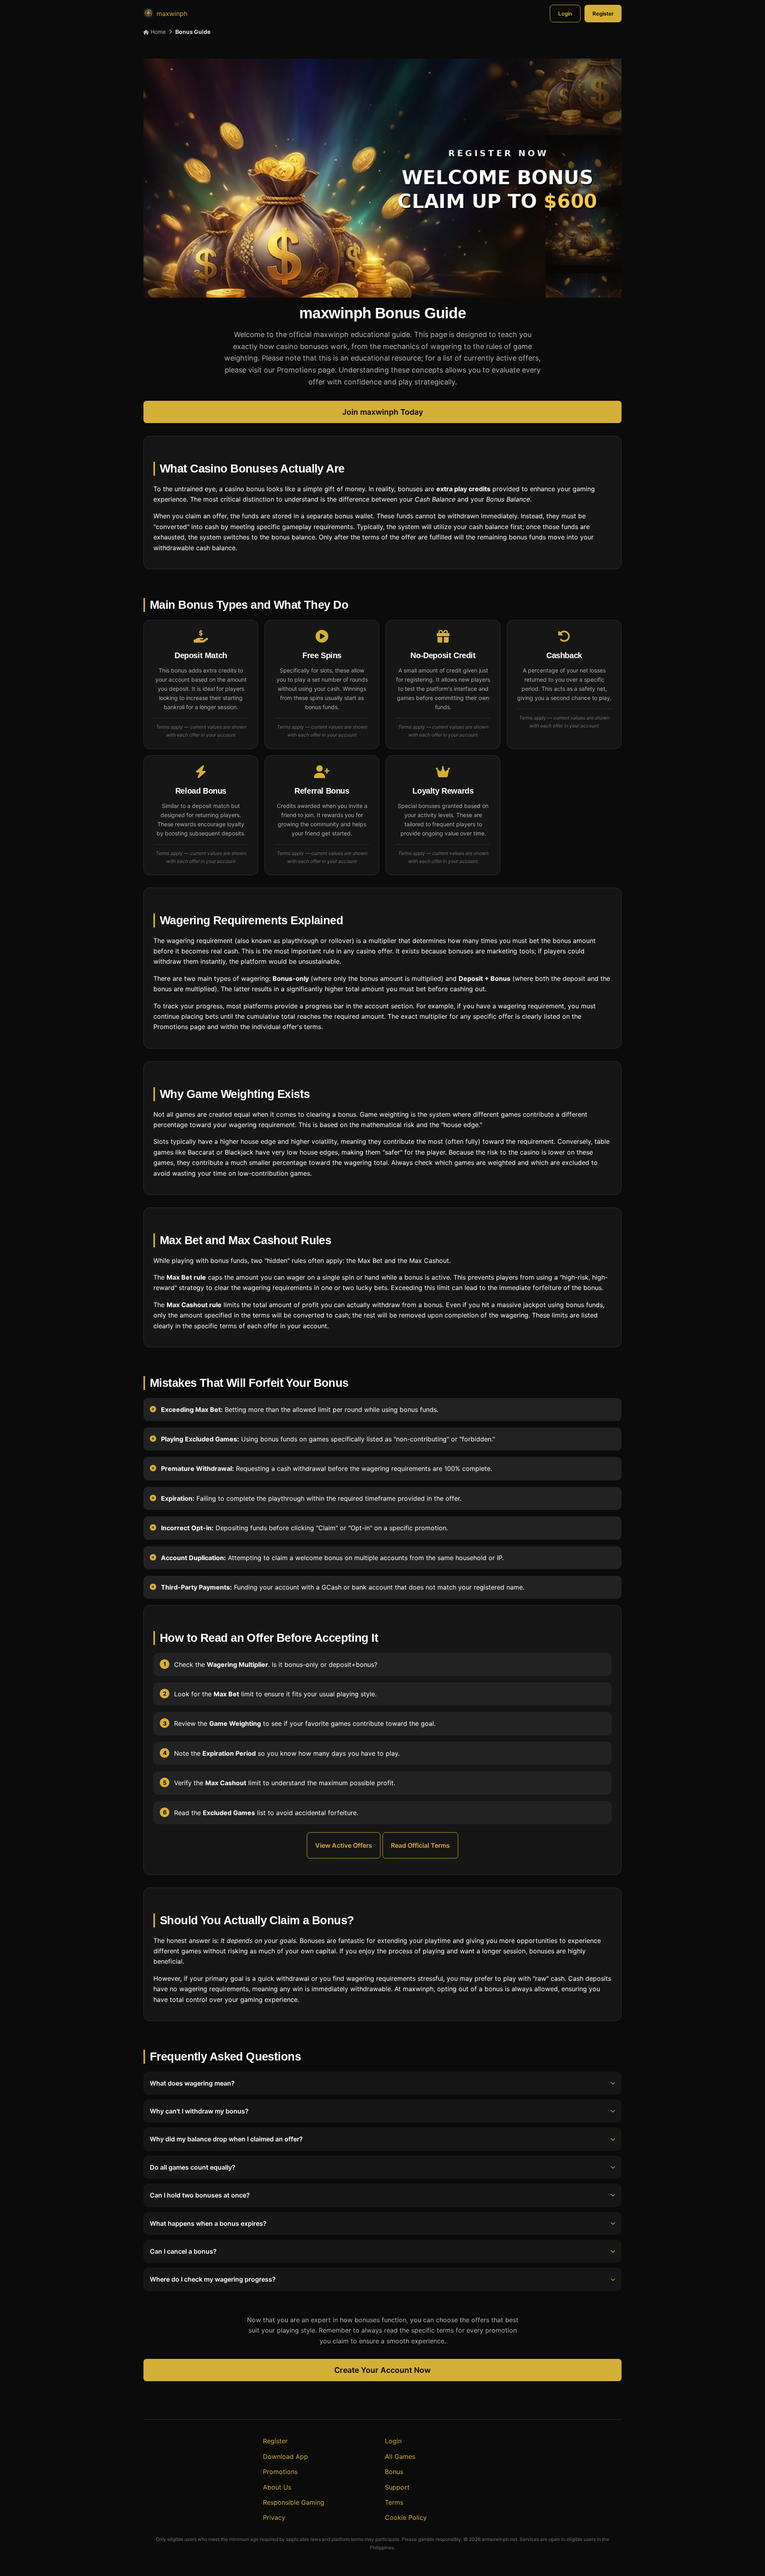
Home (157, 32)
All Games (400, 2456)
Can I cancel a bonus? (183, 2251)
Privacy (274, 2517)
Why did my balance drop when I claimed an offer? (226, 2139)
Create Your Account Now (382, 2370)
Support (397, 2487)
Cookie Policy (406, 2517)
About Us (277, 2487)
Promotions (280, 2472)
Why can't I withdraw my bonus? (199, 2111)
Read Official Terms (420, 1845)
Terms (394, 2502)
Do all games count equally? (193, 2167)
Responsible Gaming (294, 2502)
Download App (285, 2456)
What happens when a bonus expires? (208, 2223)
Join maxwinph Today (383, 412)
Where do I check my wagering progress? (213, 2279)
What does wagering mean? (192, 2083)
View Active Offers (344, 1845)
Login (565, 14)
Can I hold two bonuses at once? (200, 2195)
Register (603, 14)
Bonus (394, 2472)
